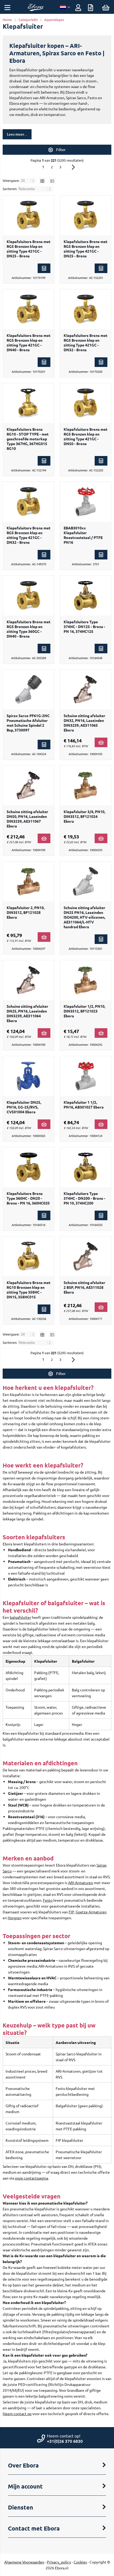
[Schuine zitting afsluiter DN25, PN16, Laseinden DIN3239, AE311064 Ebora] (28, 980)
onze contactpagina (31, 2178)
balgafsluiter (20, 1617)
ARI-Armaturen (81, 1883)
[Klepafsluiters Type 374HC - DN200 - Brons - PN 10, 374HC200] (85, 1167)
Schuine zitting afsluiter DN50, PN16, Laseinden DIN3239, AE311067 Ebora (27, 819)
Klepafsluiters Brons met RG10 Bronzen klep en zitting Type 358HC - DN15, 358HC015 (28, 1290)
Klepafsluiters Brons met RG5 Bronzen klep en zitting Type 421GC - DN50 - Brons (85, 436)
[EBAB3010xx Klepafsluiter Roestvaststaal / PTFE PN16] (85, 502)
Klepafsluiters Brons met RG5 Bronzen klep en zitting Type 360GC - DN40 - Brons (28, 629)
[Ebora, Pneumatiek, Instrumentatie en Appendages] (36, 10)
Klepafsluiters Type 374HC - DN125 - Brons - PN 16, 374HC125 (84, 626)
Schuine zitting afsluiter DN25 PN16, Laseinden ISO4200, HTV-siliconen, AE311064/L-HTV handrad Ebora (84, 917)
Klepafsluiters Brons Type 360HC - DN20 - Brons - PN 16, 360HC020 (28, 1198)
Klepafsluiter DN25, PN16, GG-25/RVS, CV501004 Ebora (24, 1107)
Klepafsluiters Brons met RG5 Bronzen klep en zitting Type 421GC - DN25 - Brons (28, 249)
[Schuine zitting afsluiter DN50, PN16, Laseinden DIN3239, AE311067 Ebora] (28, 785)
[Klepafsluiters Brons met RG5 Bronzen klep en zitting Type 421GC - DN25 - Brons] (28, 215)
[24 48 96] (28, 180)
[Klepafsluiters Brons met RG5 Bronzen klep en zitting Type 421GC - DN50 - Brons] (85, 403)
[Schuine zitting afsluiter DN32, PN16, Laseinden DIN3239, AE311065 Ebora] (85, 689)
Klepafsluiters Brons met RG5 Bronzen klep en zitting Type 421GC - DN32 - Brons (85, 342)
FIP (71, 1912)
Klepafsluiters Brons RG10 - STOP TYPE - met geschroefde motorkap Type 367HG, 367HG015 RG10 (28, 439)
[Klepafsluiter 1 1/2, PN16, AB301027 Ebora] (85, 1076)
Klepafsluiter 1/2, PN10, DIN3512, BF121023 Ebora (84, 1011)
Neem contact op (17, 2414)
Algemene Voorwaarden (24, 2562)
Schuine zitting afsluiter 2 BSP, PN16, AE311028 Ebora (84, 1287)
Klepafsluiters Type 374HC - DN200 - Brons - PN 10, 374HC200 (84, 1198)
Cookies (80, 2562)
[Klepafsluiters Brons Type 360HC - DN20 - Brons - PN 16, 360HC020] (28, 1167)
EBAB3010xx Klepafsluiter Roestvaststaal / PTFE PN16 (83, 535)
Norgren (15, 1918)
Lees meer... (17, 134)
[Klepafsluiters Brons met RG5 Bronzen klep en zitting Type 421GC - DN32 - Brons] (85, 309)
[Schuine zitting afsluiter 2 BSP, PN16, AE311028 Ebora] (85, 1256)
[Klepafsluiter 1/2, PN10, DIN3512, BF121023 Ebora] (85, 980)
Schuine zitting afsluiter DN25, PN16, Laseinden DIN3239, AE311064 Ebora (27, 1013)
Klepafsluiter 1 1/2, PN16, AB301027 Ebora (84, 1105)
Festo (48, 1900)
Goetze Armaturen (91, 1912)
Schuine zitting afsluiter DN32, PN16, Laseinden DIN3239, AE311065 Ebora (84, 723)
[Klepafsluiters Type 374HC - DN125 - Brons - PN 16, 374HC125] (85, 596)
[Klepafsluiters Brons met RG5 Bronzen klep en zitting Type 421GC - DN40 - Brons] (28, 309)
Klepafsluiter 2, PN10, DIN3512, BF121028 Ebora (26, 912)
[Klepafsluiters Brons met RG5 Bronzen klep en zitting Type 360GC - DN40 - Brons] (28, 596)
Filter (61, 150)
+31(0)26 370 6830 (65, 2441)
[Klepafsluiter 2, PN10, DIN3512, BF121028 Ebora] (28, 881)
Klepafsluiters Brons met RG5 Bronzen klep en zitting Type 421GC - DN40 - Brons (28, 342)
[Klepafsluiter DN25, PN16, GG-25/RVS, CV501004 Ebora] (28, 1076)
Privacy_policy (59, 2562)
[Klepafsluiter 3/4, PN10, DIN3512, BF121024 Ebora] (85, 785)
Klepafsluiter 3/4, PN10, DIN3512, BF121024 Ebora (84, 816)
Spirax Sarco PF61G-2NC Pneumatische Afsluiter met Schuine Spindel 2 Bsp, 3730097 (28, 723)
